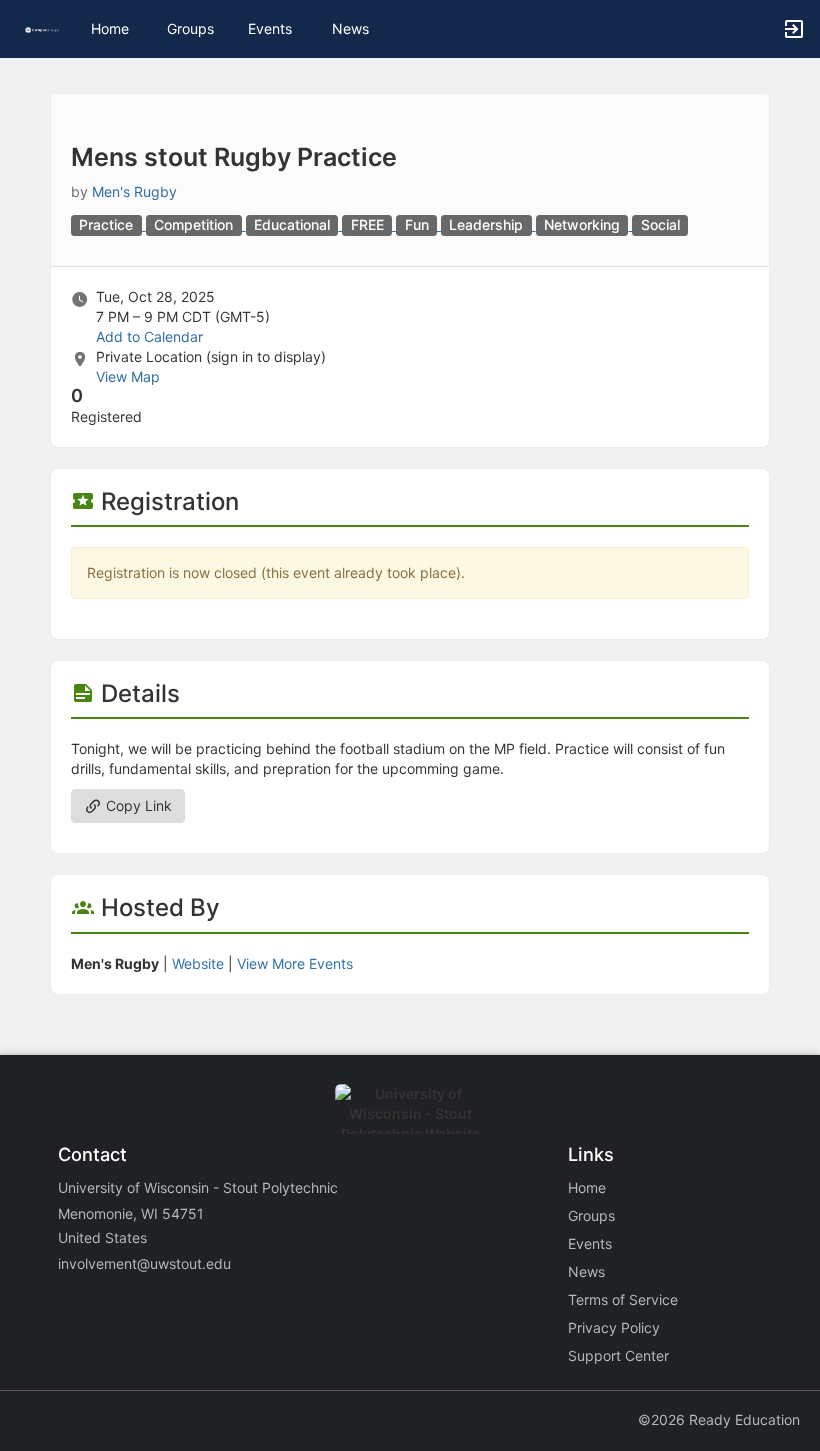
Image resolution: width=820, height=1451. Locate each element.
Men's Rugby (134, 191)
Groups (190, 28)
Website (198, 963)
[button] (42, 28)
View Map (128, 376)
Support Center (618, 1355)
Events (270, 28)
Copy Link (137, 805)
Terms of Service (623, 1299)
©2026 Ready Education (719, 1419)
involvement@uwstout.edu (144, 1263)
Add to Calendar (149, 336)
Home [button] (110, 28)
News (350, 28)
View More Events (295, 963)
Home (587, 1187)
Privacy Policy (614, 1327)
